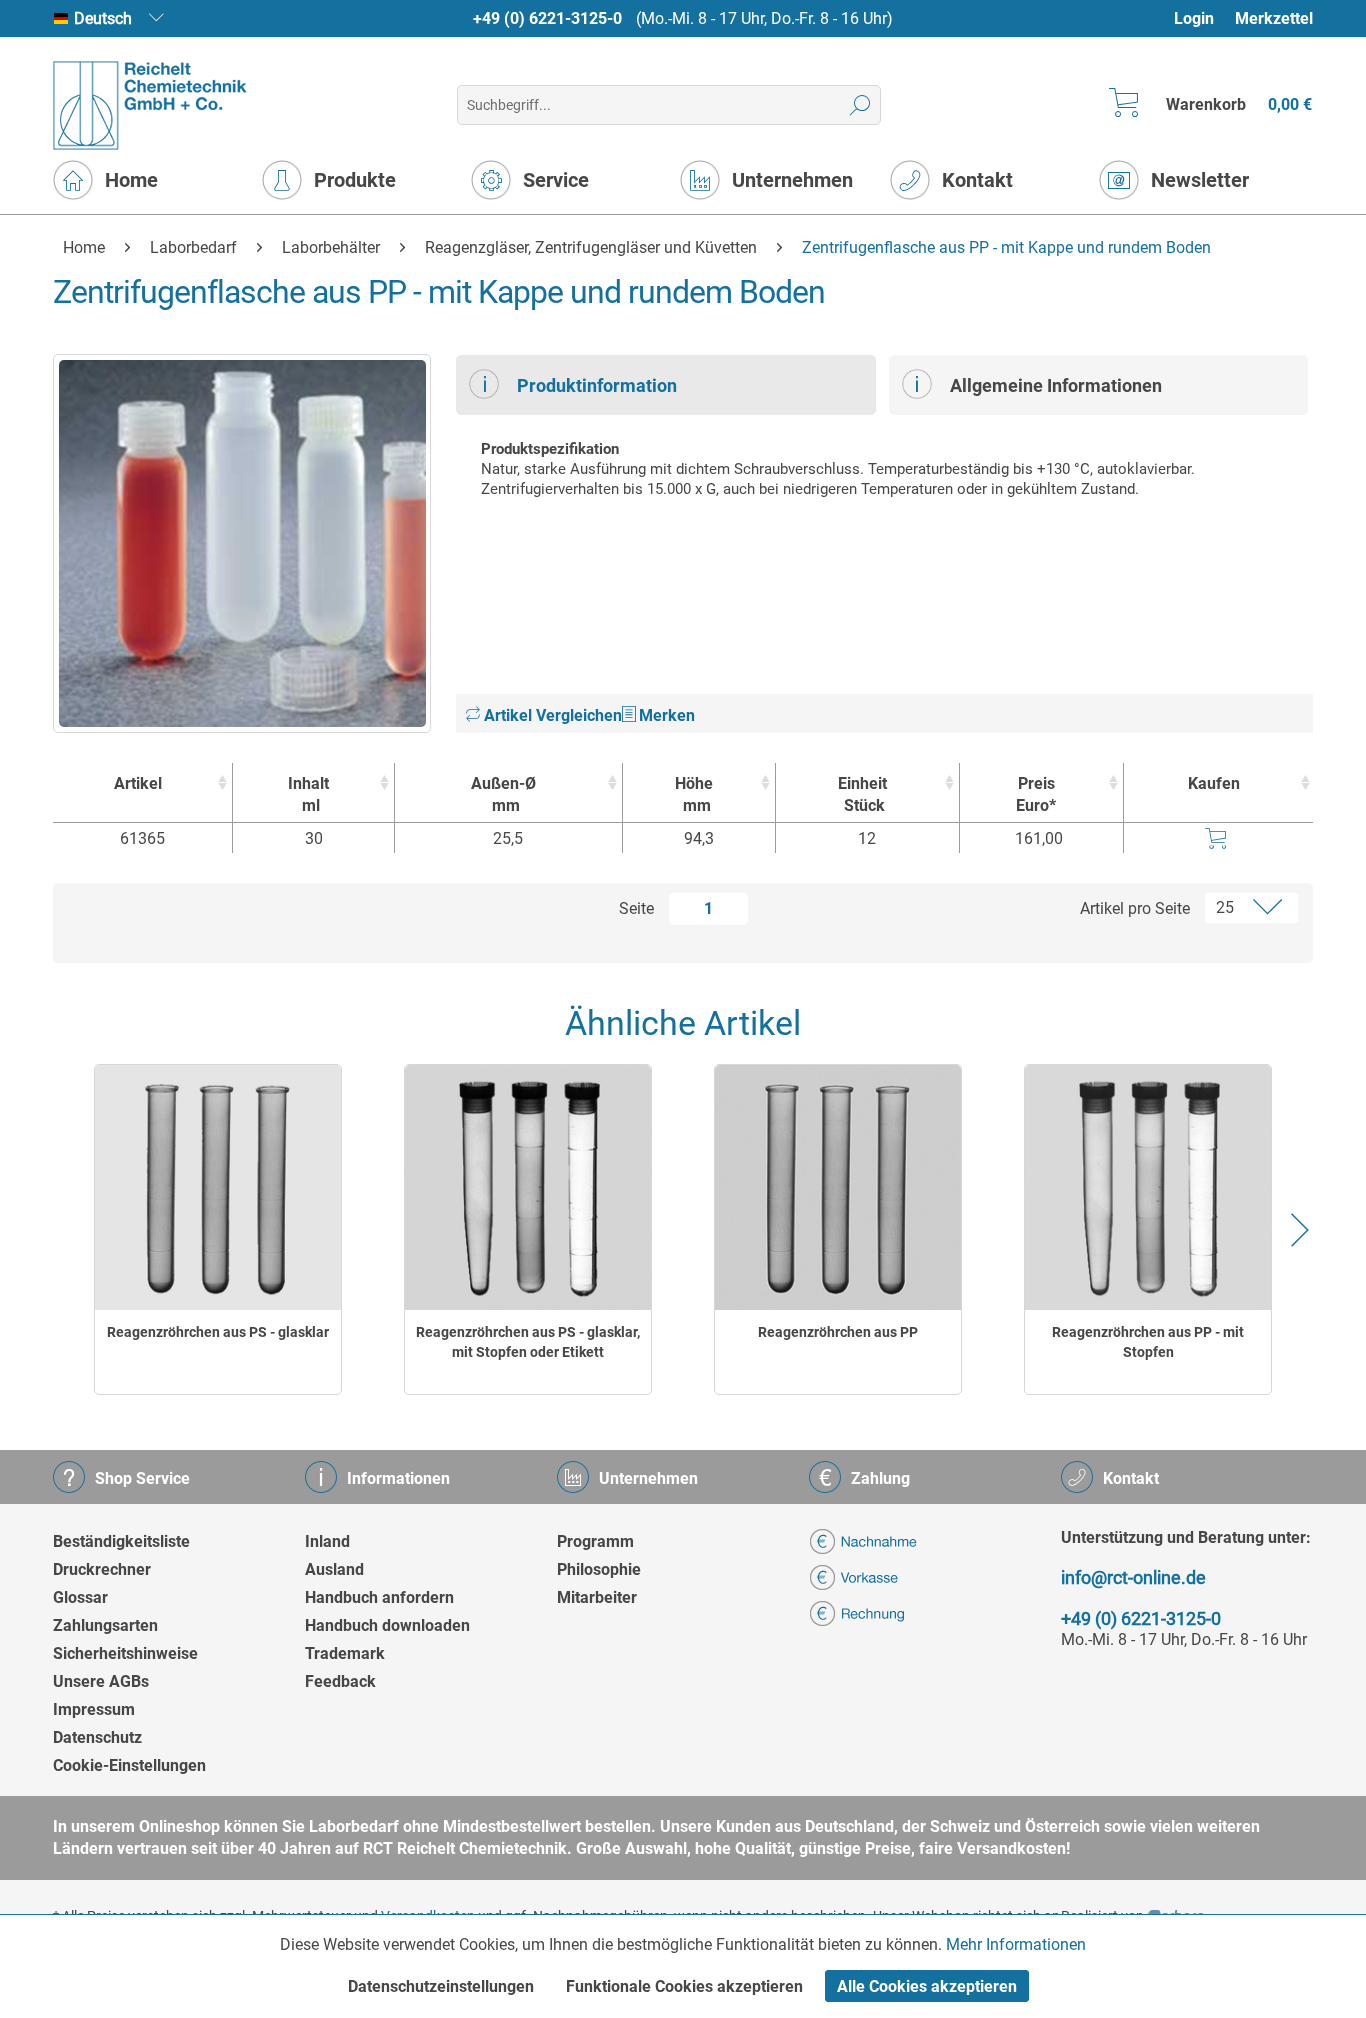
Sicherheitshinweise (125, 1653)
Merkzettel (1274, 18)
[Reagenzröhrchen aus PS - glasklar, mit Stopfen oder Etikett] (528, 1187)
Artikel (138, 783)
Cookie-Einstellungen (129, 1765)
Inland (327, 1541)
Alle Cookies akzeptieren (927, 1986)
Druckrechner (102, 1569)
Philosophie (599, 1569)
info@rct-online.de (1133, 1577)
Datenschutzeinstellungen (441, 1986)
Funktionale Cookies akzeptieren (684, 1986)
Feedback (340, 1681)
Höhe (694, 794)
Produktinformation (597, 385)
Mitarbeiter (597, 1597)
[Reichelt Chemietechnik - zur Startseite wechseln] (150, 105)
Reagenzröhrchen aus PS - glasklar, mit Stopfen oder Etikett (528, 1342)
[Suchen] (860, 105)
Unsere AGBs (101, 1681)
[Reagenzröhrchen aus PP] (838, 1187)
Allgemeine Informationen (1056, 385)
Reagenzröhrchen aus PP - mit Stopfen (1148, 1342)
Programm (595, 1541)
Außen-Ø (503, 794)
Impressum (94, 1709)
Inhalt (308, 794)
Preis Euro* (1036, 794)
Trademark (345, 1653)
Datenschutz (97, 1737)
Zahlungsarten (105, 1625)
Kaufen (1214, 783)
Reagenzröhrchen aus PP (838, 1332)
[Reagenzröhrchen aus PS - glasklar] (218, 1187)
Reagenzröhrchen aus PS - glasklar (218, 1332)
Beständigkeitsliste (121, 1541)
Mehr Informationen (1016, 1944)
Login (1194, 18)
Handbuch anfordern (379, 1597)
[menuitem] (1203, 18)
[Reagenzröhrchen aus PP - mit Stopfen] (1148, 1187)
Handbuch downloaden (387, 1625)
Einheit (862, 794)
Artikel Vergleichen (551, 715)
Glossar (80, 1597)
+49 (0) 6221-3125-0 (547, 18)
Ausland (334, 1569)
